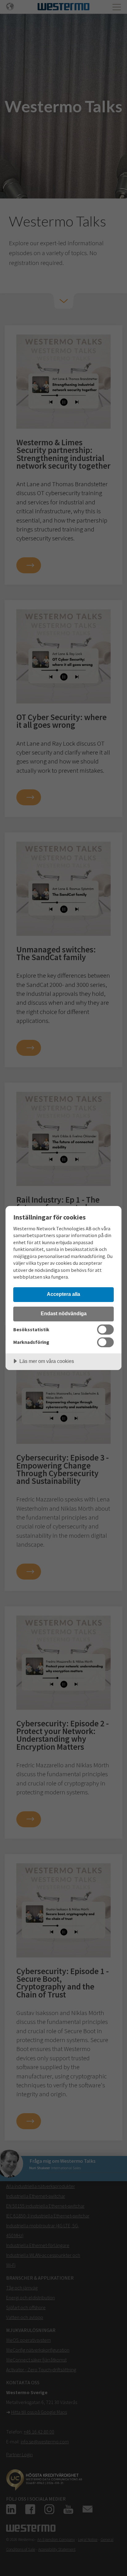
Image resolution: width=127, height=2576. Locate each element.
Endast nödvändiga (64, 1313)
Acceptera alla (63, 1294)
